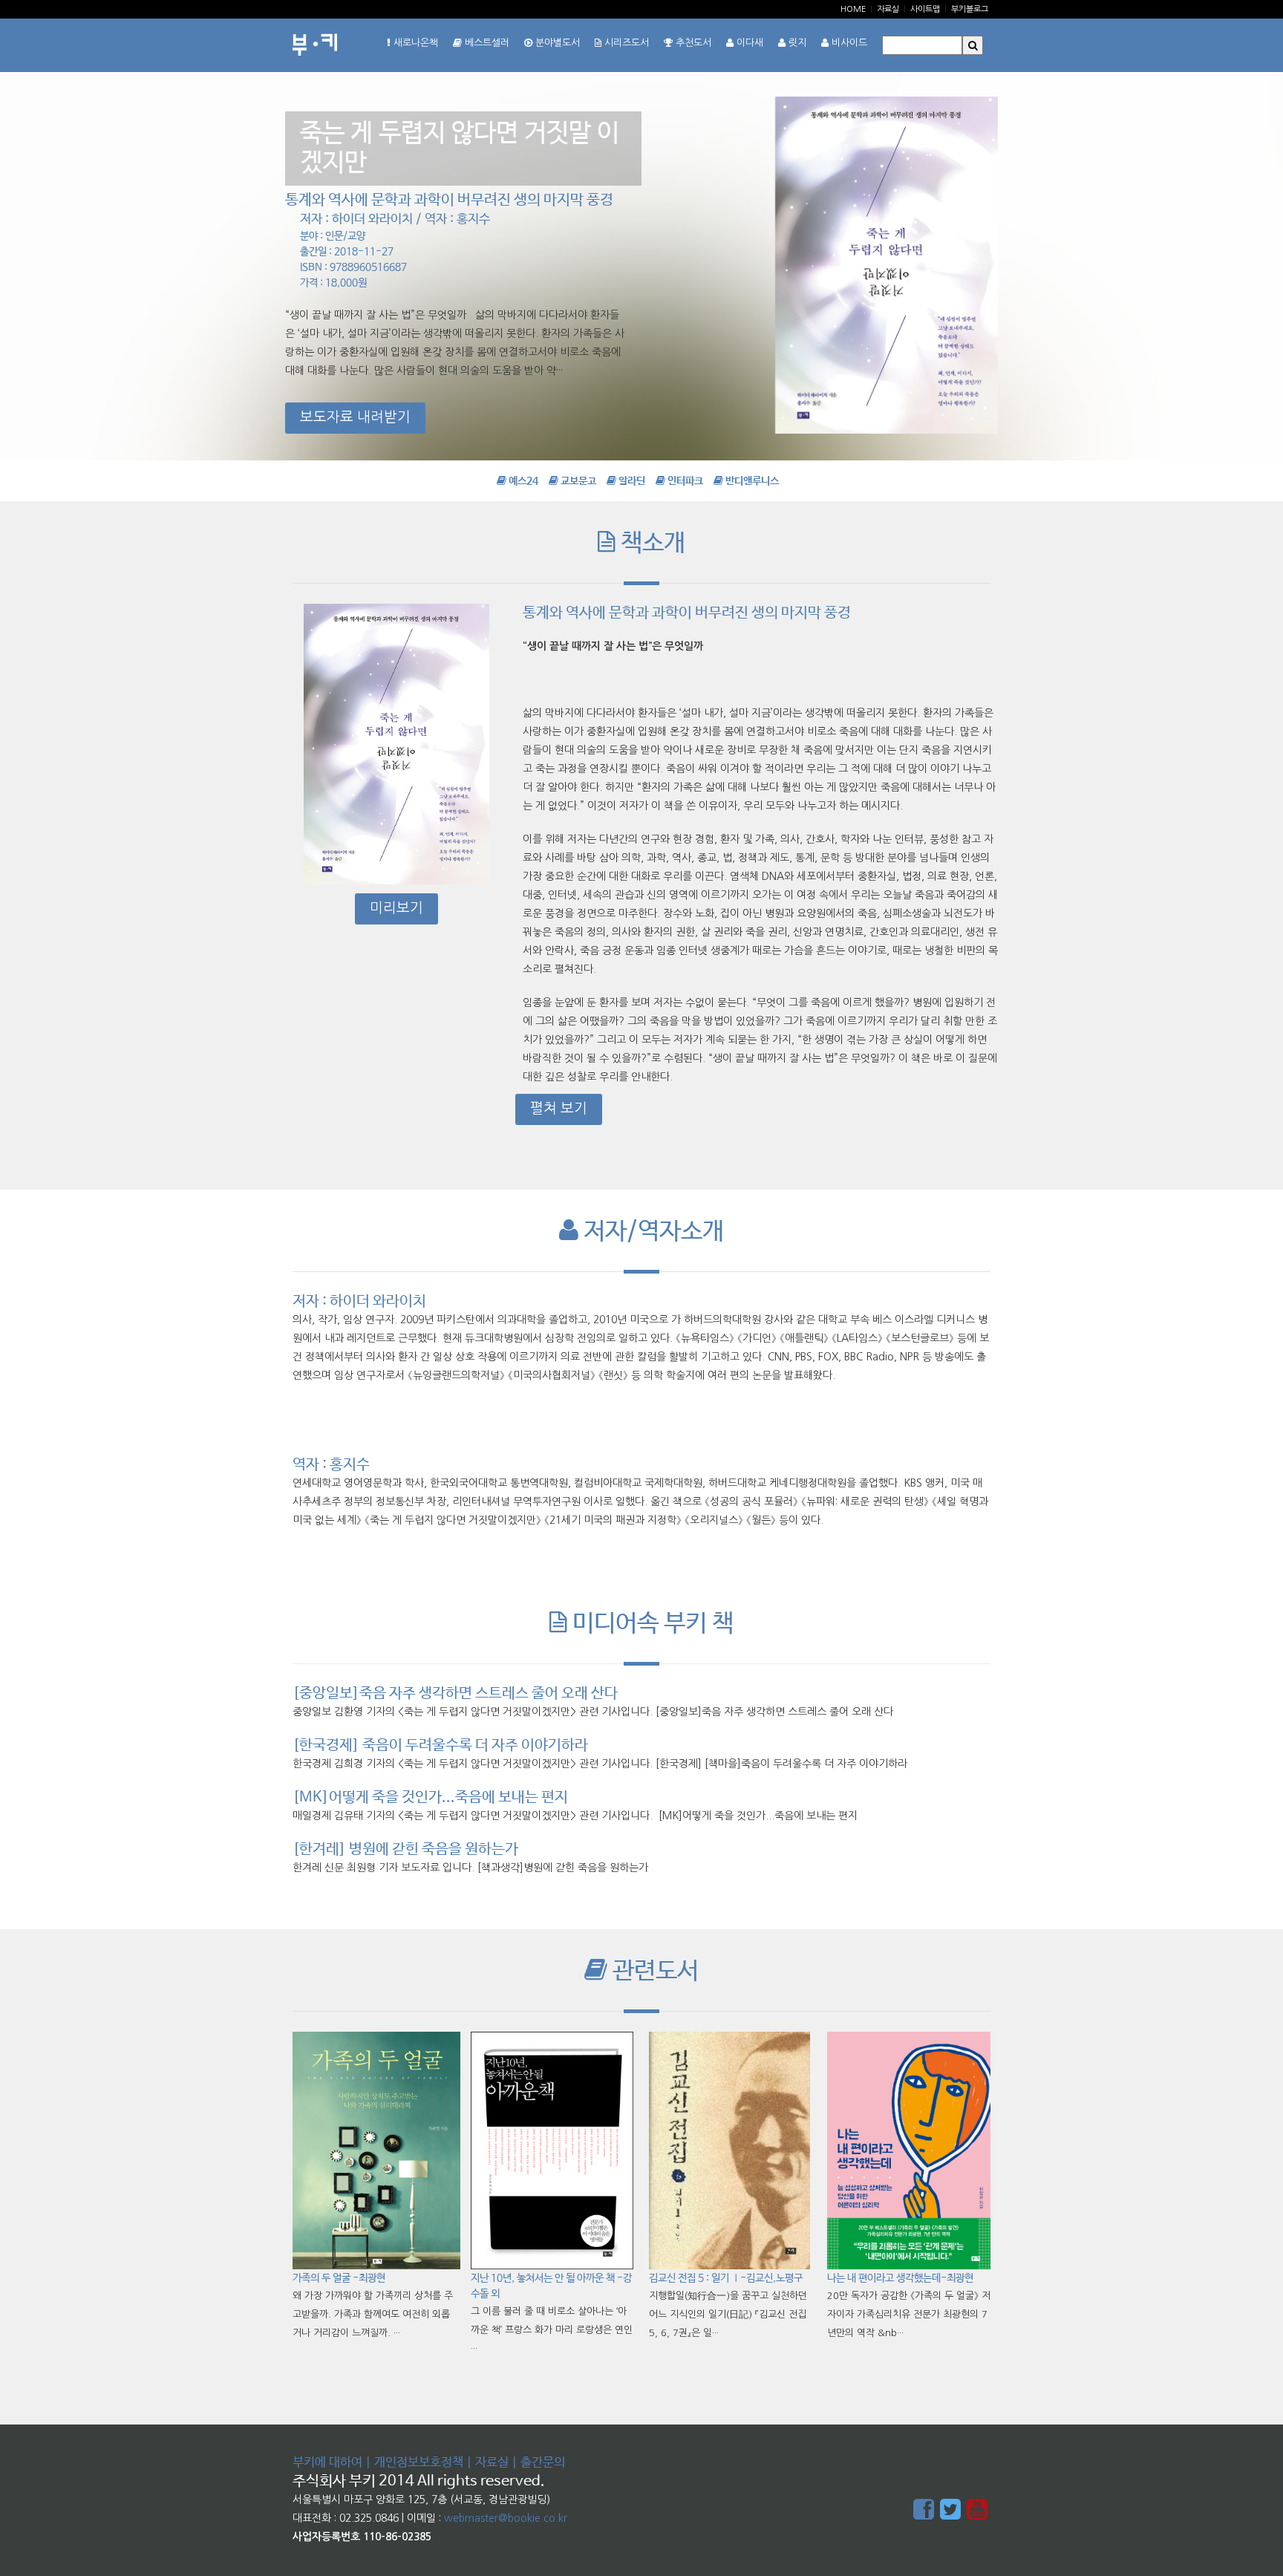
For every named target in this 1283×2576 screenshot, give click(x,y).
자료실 (888, 9)
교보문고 (577, 481)
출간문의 (543, 2463)
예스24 (522, 481)
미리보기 (396, 908)
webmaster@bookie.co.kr (506, 2518)
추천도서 (692, 43)
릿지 (796, 43)
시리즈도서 (625, 43)
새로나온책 (414, 43)
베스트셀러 (486, 43)
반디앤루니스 (751, 481)
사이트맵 (925, 9)
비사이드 (848, 43)
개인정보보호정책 (419, 2463)
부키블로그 (970, 9)
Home (853, 9)
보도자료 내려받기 (355, 417)
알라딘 (631, 481)
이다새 (748, 43)
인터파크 (684, 481)
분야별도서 (556, 43)
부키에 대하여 (327, 2463)
